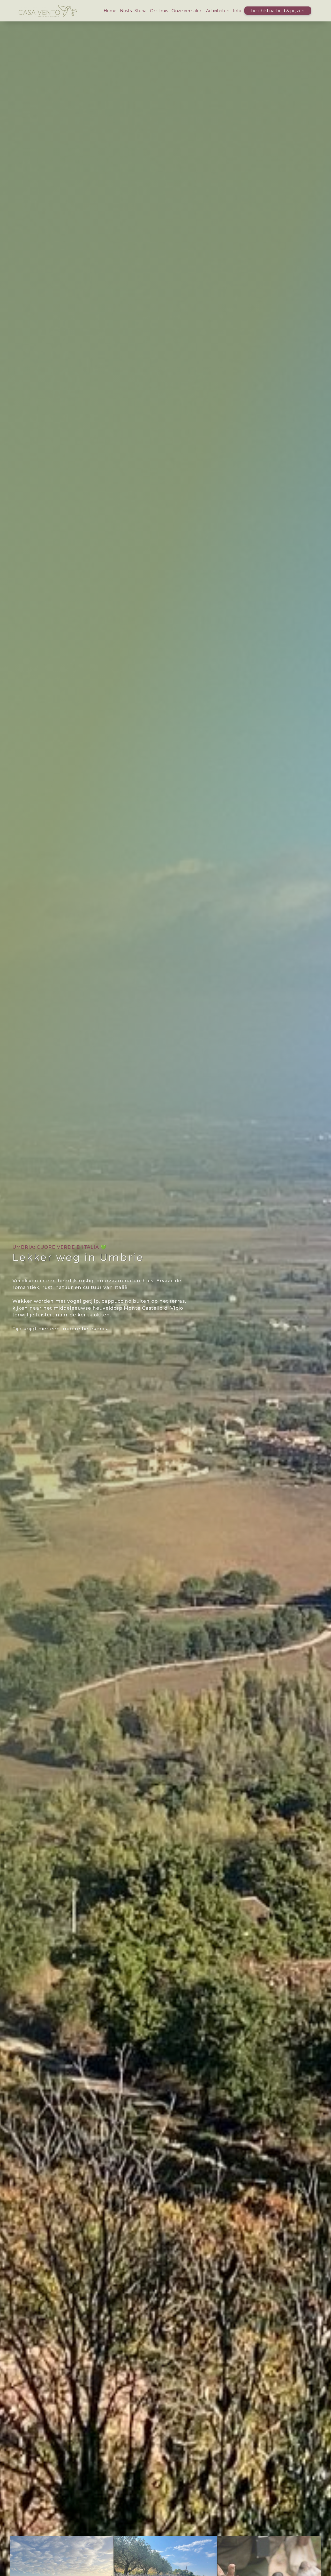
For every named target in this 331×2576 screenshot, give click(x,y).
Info (237, 11)
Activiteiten (218, 11)
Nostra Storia (133, 11)
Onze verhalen (187, 11)
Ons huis (159, 11)
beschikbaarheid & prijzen (278, 11)
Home (110, 11)
